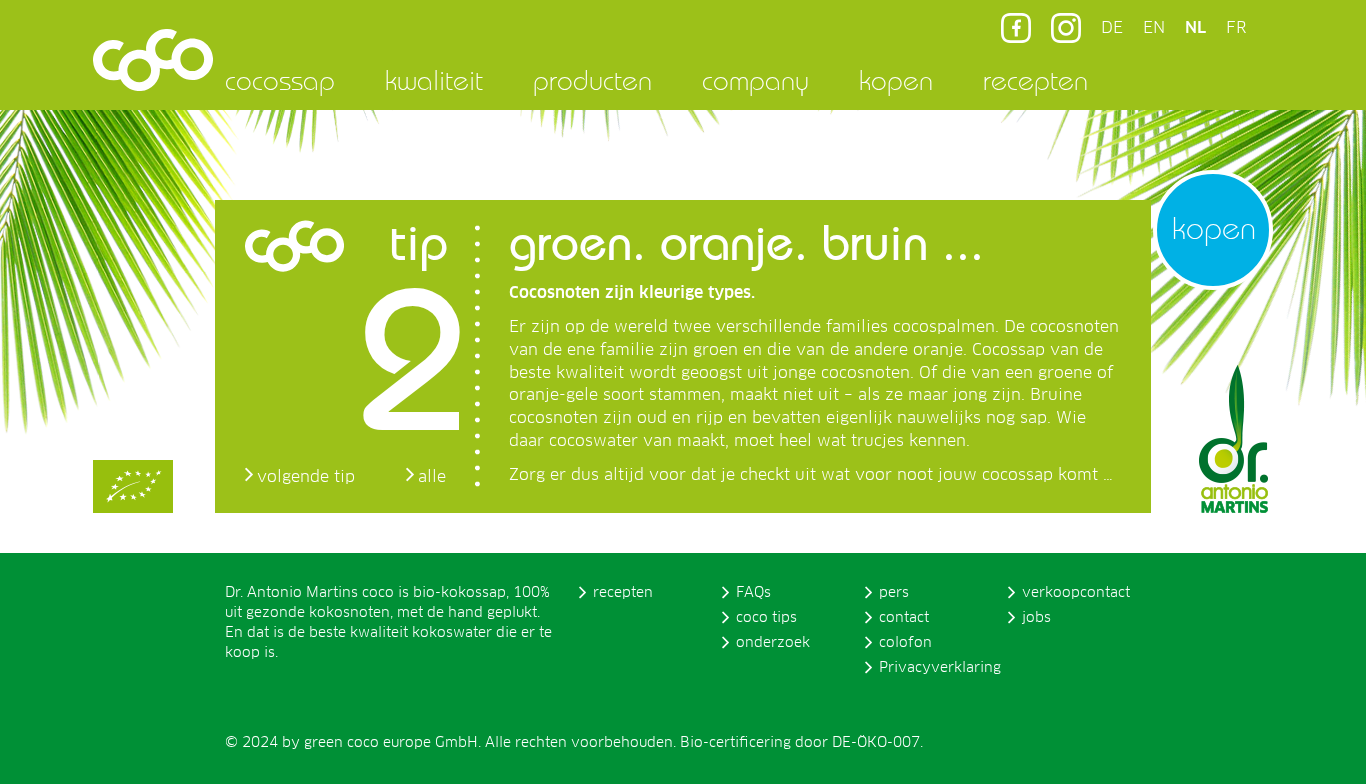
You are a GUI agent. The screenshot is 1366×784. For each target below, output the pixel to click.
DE (1112, 28)
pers (894, 593)
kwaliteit (434, 80)
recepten (1035, 80)
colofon (905, 643)
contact (904, 618)
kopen (896, 80)
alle (432, 477)
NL (1195, 28)
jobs (1036, 618)
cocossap (280, 80)
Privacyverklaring (940, 668)
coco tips (766, 618)
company (755, 80)
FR (1236, 28)
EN (1154, 28)
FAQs (753, 593)
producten (592, 80)
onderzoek (773, 643)
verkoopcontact (1076, 593)
